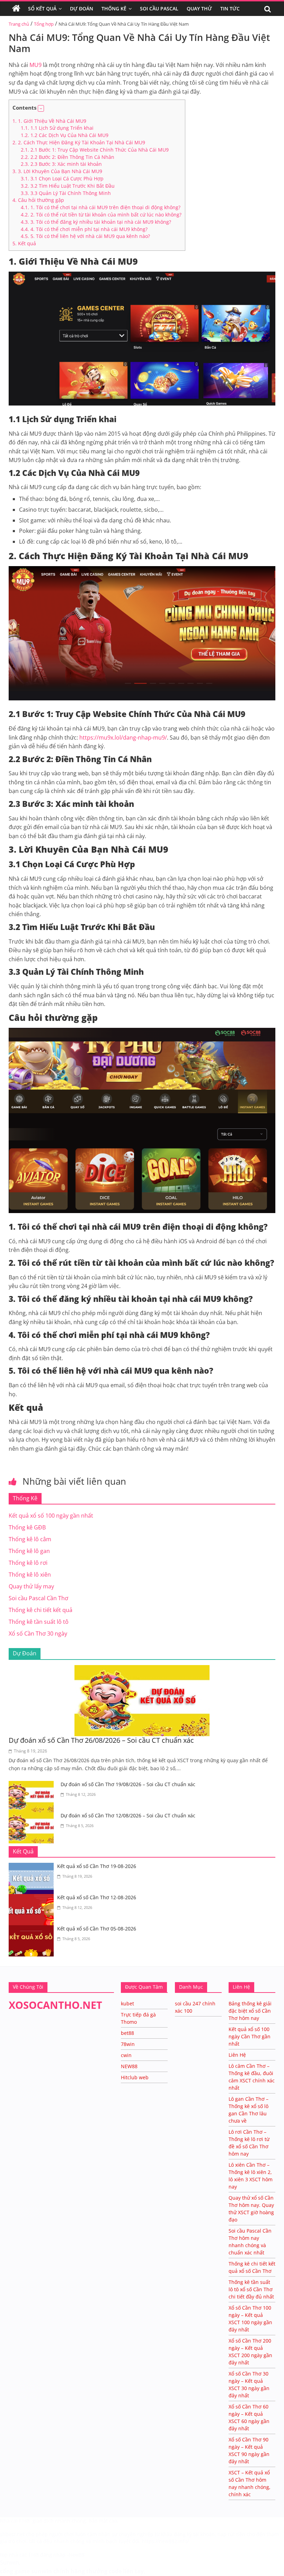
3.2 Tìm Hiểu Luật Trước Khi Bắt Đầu (68, 186)
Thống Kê (114, 8)
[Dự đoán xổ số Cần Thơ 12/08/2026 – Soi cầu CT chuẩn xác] (33, 1816)
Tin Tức (230, 8)
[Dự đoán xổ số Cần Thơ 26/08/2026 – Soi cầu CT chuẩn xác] (142, 1669)
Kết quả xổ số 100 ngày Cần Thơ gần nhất (250, 2036)
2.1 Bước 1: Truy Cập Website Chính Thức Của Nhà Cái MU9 (95, 150)
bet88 (127, 2033)
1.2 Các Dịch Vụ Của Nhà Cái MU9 (65, 135)
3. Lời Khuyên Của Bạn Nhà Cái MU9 (57, 171)
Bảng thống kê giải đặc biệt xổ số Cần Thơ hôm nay (250, 2011)
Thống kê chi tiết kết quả (41, 1610)
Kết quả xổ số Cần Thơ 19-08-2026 (97, 1866)
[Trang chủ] (16, 9)
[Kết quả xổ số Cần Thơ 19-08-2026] (33, 1867)
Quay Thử (199, 8)
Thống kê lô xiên (30, 1575)
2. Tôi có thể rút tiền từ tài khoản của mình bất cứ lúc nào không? (101, 215)
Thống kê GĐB (27, 1527)
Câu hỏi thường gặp (38, 200)
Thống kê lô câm (30, 1539)
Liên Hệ (237, 2055)
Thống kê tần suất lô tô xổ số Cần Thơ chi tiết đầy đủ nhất (251, 2289)
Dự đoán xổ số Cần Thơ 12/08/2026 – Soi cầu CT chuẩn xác (128, 1815)
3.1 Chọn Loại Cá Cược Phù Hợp (62, 178)
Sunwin (10, 2562)
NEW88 (129, 2066)
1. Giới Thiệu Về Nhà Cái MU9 (49, 121)
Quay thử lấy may (31, 1586)
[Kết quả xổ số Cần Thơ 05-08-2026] (33, 1929)
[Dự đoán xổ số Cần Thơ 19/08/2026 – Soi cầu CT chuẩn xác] (33, 1785)
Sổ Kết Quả (42, 8)
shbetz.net (12, 2534)
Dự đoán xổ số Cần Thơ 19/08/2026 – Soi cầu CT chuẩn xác (128, 1784)
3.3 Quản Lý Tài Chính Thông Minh (66, 193)
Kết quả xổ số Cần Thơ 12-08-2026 (97, 1897)
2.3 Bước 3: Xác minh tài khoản (61, 164)
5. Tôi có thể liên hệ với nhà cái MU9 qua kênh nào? (85, 236)
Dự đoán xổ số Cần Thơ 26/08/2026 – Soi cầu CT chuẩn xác (101, 1740)
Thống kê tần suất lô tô (39, 1622)
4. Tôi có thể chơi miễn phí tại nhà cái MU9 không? (84, 229)
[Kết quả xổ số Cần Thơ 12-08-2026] (33, 1898)
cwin (126, 2055)
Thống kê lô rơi (28, 1563)
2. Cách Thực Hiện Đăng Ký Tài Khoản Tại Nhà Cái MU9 (79, 142)
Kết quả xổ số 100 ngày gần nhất (51, 1516)
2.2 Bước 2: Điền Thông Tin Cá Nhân (68, 157)
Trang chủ (19, 24)
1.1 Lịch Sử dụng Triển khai (57, 128)
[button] (41, 108)
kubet (127, 2003)
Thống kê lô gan (29, 1551)
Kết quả (24, 243)
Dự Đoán (82, 8)
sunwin (42, 2571)
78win (128, 2044)
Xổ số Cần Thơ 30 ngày (38, 1634)
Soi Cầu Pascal (159, 8)
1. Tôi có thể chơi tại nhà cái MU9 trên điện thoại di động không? (101, 207)
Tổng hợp (44, 24)
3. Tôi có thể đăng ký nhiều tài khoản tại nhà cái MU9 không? (96, 222)
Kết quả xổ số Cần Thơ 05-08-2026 (97, 1929)
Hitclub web (135, 2077)
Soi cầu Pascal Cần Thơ (38, 1598)
